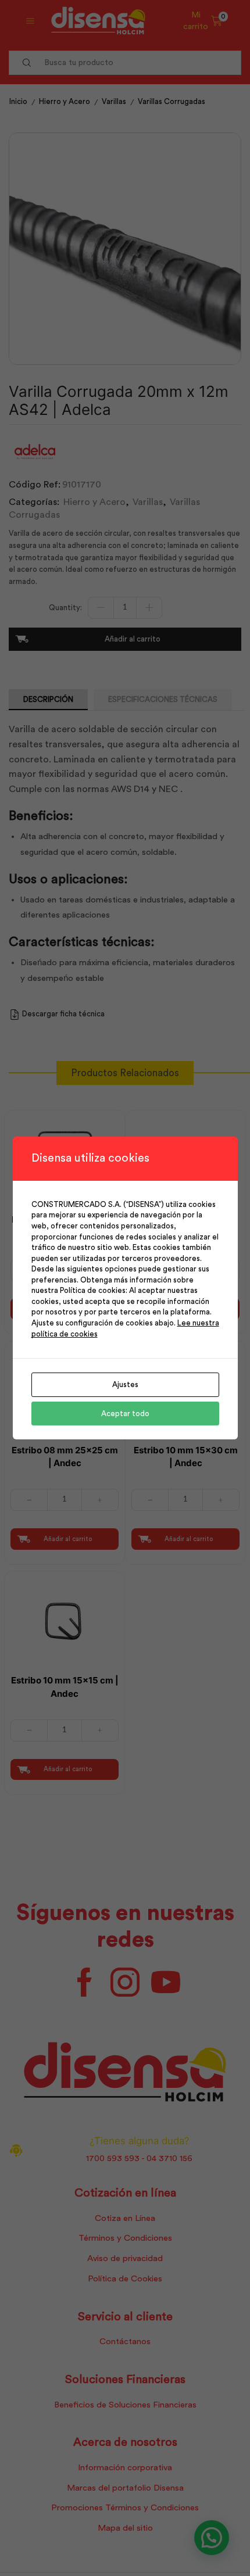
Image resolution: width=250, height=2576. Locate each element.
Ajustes (125, 1384)
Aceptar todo (125, 1414)
